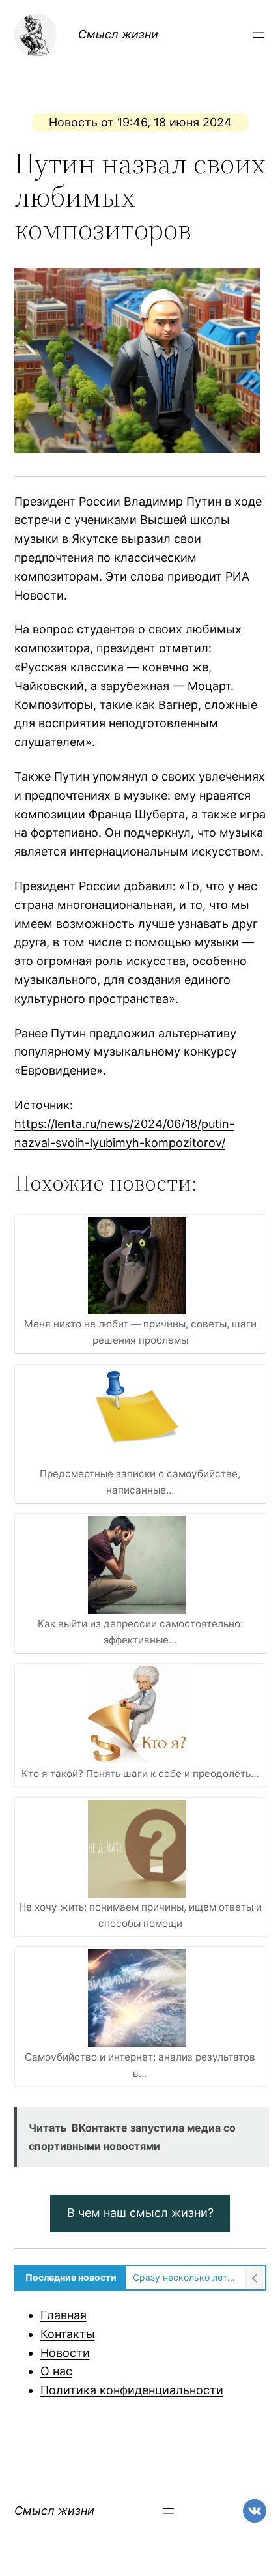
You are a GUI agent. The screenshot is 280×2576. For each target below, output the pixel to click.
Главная (63, 2315)
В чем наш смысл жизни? (140, 2213)
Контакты (68, 2334)
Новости (65, 2353)
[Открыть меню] (259, 35)
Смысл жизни (118, 34)
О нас (56, 2371)
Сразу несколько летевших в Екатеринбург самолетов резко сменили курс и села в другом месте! (186, 2277)
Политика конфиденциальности (132, 2390)
